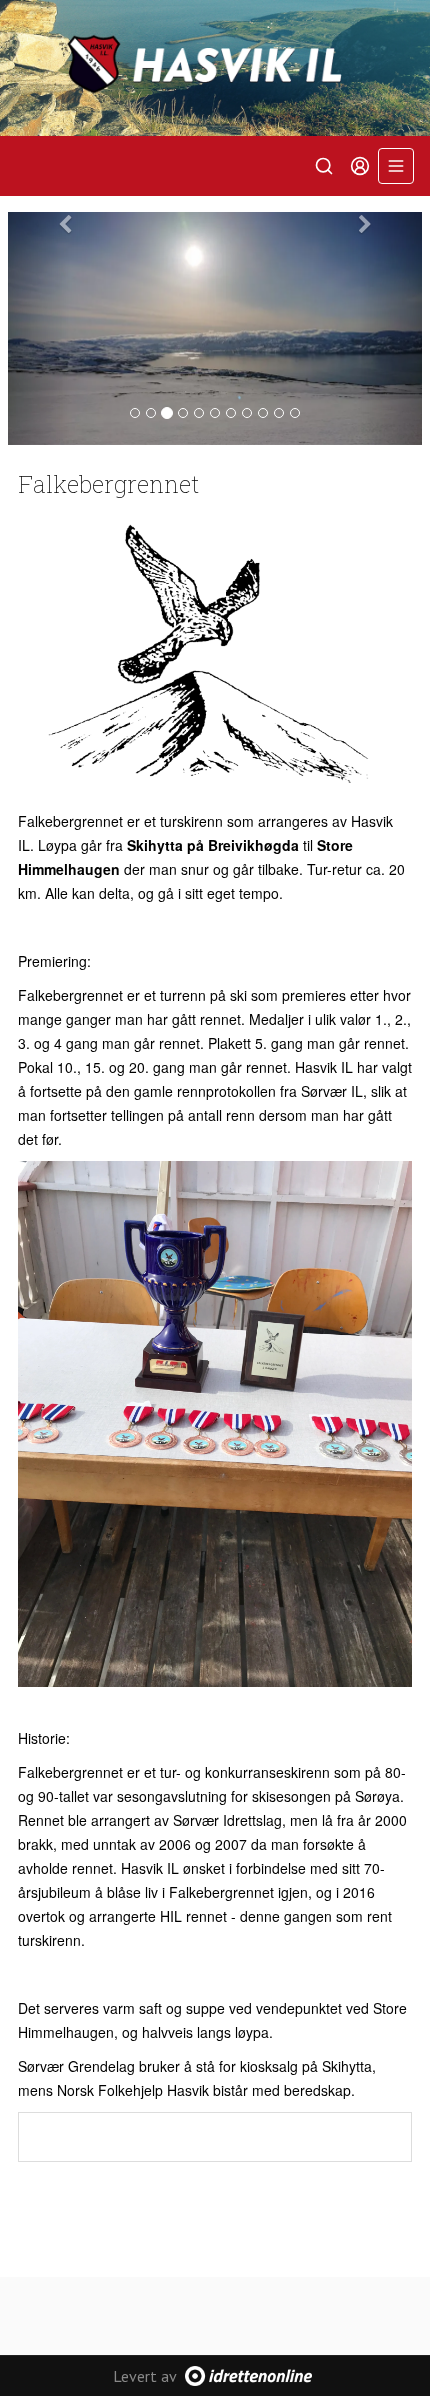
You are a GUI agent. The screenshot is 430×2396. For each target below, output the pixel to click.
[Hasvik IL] (215, 68)
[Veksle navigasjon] (396, 166)
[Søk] (324, 166)
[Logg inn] (360, 166)
